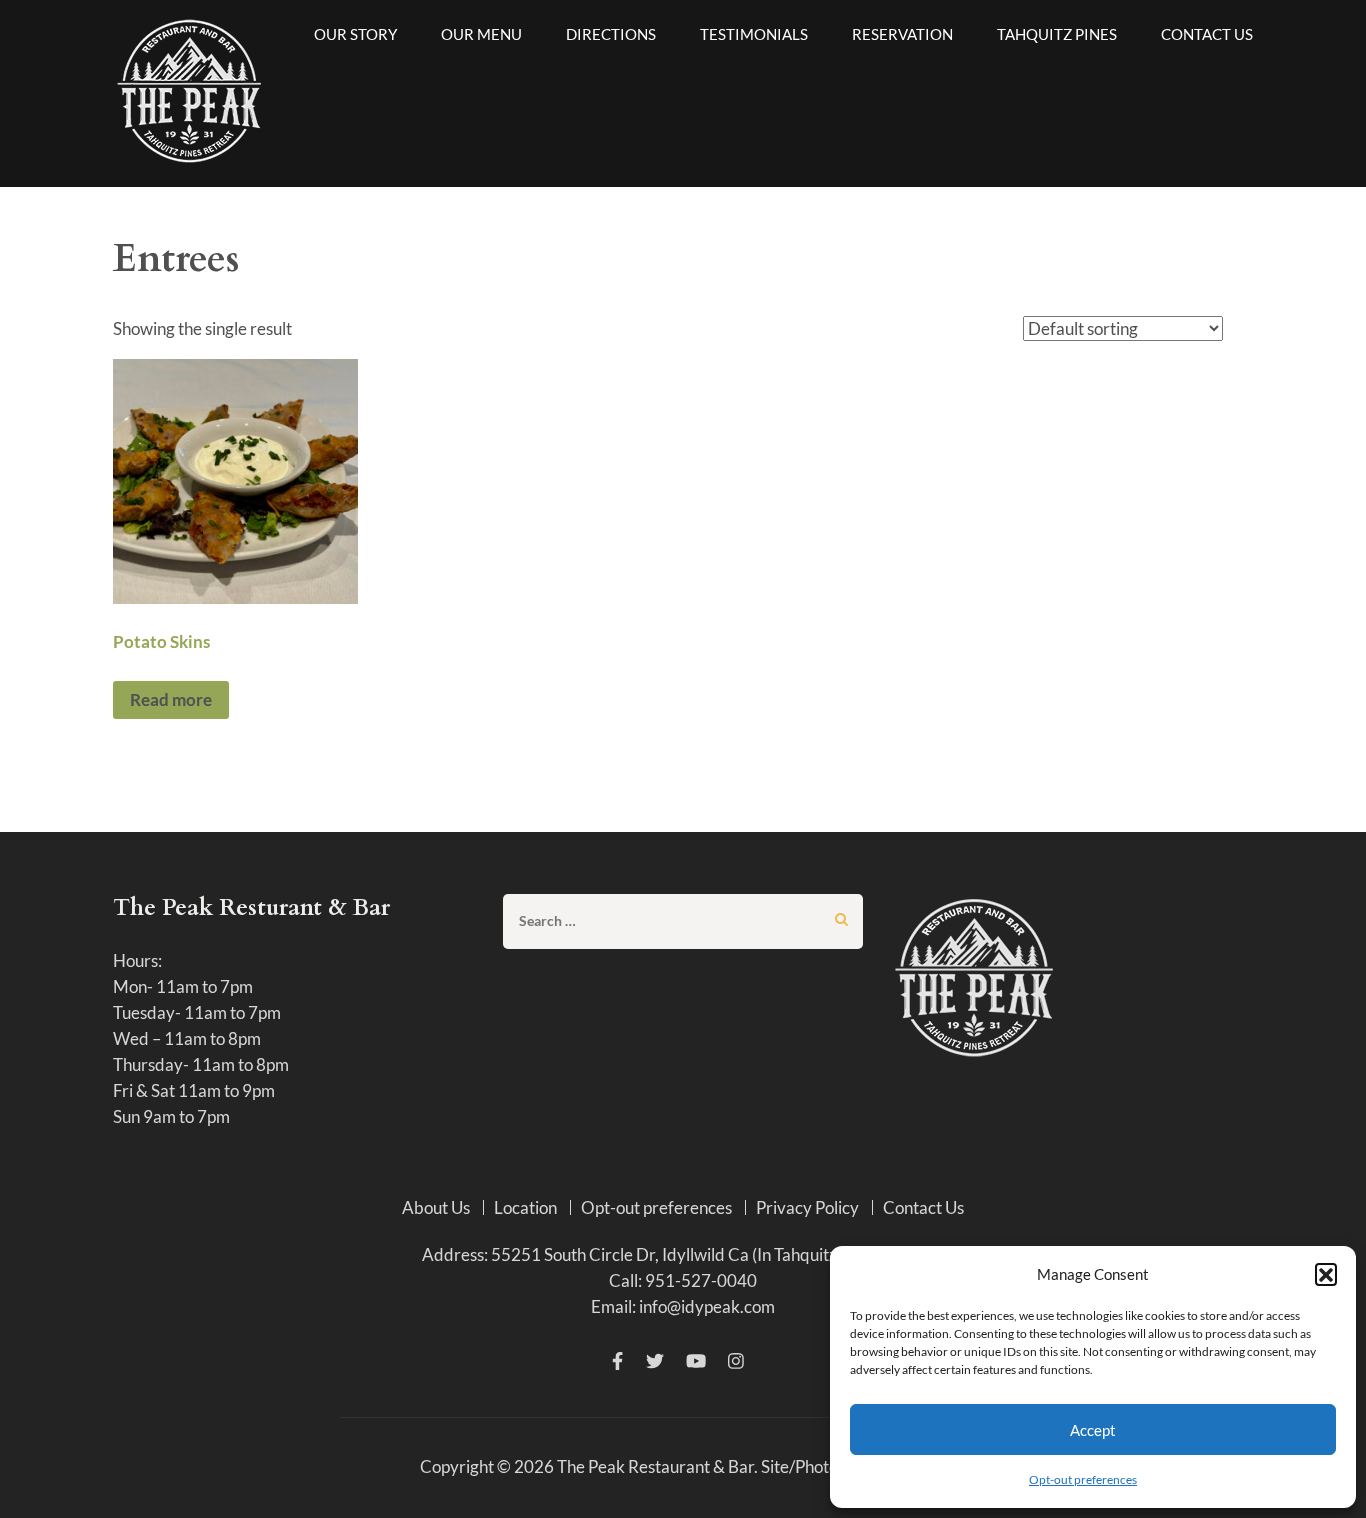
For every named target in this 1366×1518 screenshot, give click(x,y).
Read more (171, 699)
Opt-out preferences (1083, 1479)
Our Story (355, 34)
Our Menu (481, 34)
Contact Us (1207, 34)
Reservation (902, 34)
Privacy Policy (807, 1207)
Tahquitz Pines (1057, 34)
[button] (1326, 1274)
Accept (1093, 1430)
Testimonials (754, 34)
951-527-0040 (701, 1280)
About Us (436, 1207)
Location (525, 1207)
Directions (611, 34)
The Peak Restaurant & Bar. (657, 1466)
